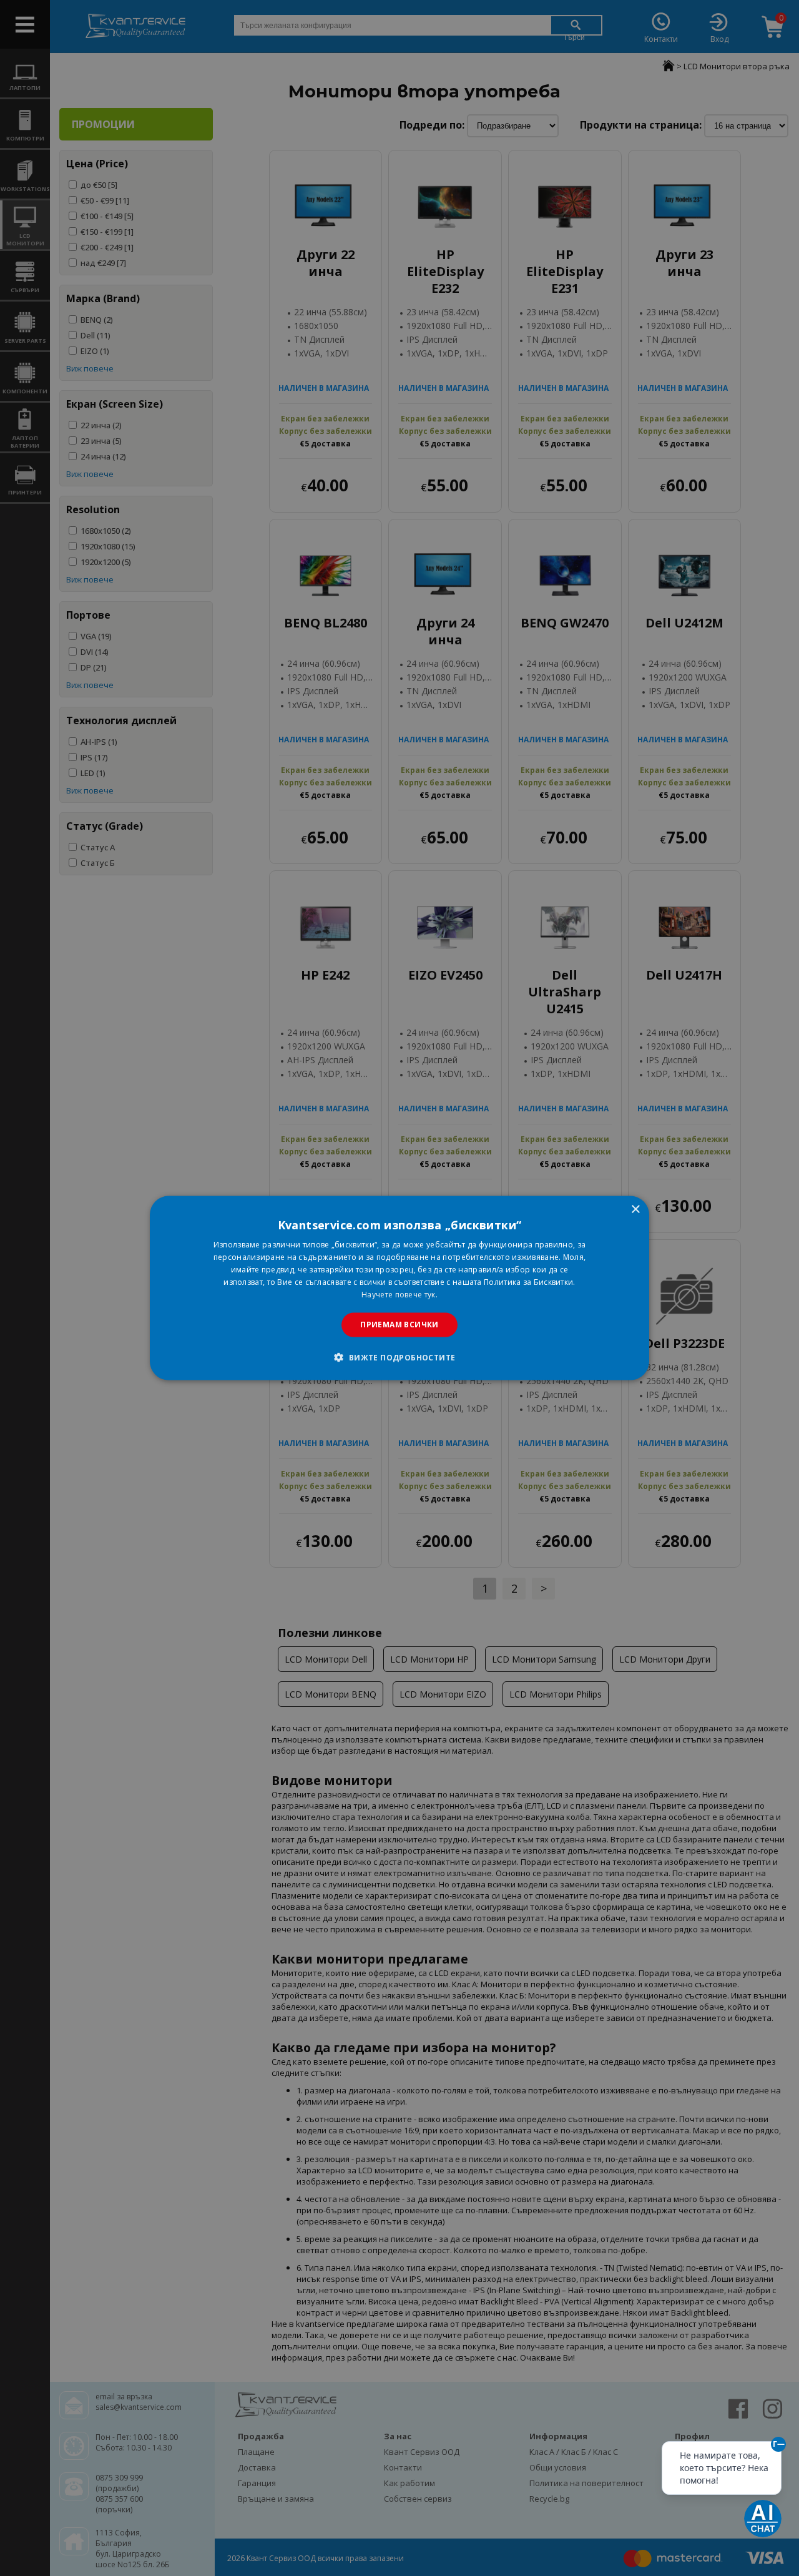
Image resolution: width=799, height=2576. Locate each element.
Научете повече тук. (399, 1294)
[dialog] (399, 1288)
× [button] (635, 1210)
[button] (399, 1357)
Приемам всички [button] (399, 1325)
